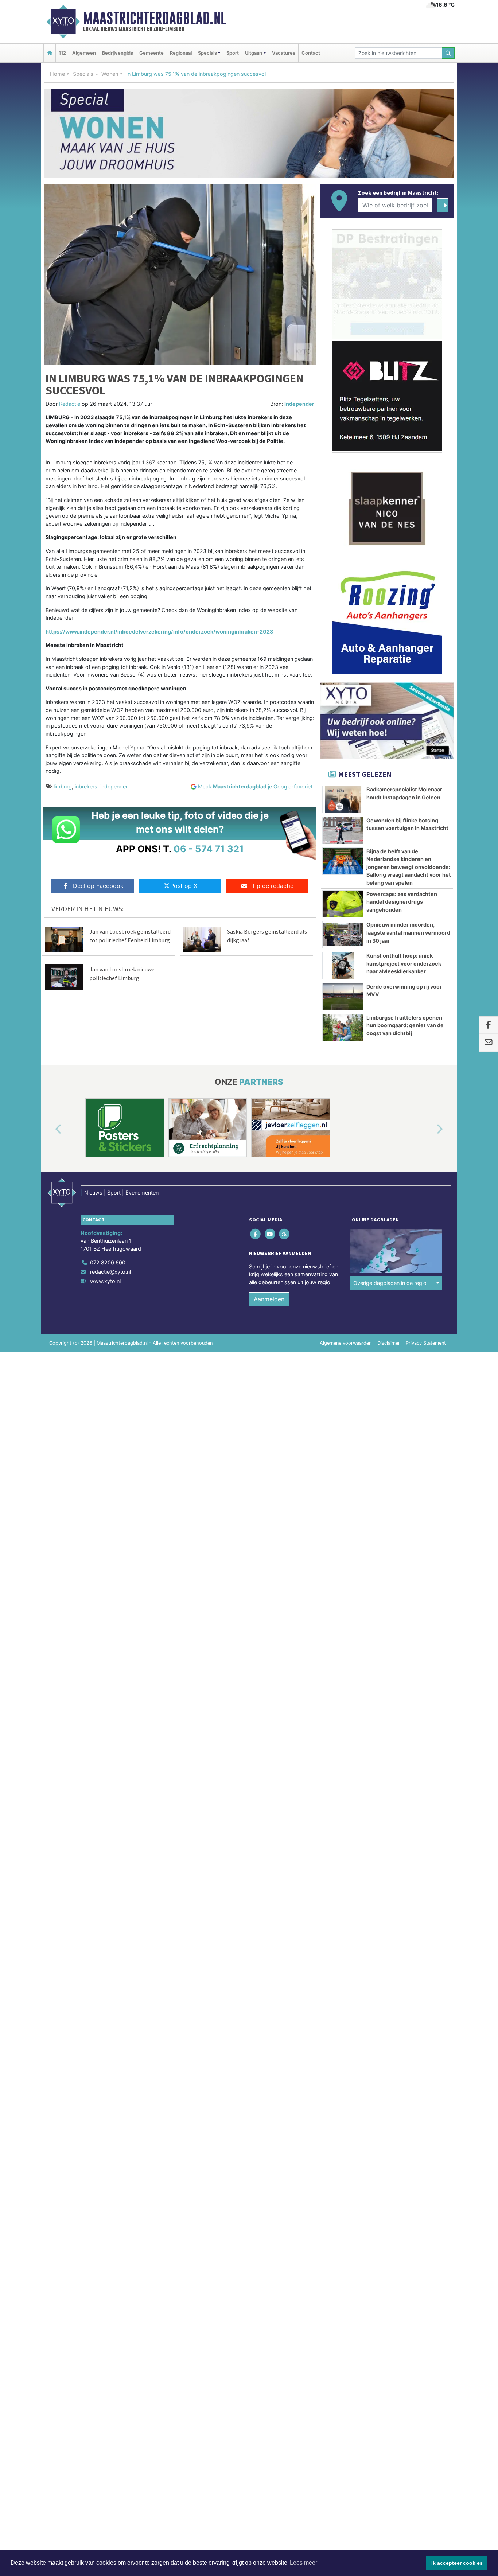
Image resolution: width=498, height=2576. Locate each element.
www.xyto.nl (105, 1281)
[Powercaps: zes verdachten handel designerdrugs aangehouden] (343, 904)
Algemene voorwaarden (346, 1343)
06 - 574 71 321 (209, 849)
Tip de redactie (273, 886)
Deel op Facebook (98, 886)
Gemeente (151, 53)
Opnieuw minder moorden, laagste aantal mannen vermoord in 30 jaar (408, 932)
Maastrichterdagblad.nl (155, 18)
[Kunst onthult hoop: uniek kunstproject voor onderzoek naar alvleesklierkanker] (343, 966)
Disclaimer (389, 1343)
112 (62, 53)
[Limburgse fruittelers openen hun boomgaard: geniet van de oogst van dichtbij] (343, 1028)
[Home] (50, 53)
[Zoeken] (448, 53)
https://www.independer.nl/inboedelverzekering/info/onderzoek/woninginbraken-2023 (159, 632)
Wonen (110, 74)
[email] (488, 1043)
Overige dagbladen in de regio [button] (390, 1283)
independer (114, 786)
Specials (83, 74)
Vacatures (284, 53)
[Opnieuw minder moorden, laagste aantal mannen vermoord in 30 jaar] (343, 935)
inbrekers (86, 786)
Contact (311, 53)
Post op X (184, 886)
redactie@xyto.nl (110, 1272)
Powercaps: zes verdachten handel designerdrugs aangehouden (402, 902)
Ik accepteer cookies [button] (457, 2563)
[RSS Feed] (285, 1234)
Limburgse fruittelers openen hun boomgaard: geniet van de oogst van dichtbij (405, 1025)
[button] (50, 1129)
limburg (63, 786)
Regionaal (181, 53)
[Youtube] (270, 1234)
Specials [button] (207, 53)
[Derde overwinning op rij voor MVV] (343, 997)
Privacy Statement (426, 1343)
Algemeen (84, 53)
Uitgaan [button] (254, 53)
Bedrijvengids (118, 53)
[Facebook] (256, 1234)
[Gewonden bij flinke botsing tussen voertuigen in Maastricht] (343, 830)
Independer (299, 404)
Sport (233, 53)
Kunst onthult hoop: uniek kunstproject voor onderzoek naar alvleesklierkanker (404, 963)
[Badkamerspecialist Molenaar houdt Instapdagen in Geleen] (343, 799)
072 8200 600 (108, 1262)
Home (57, 74)
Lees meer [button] (304, 2563)
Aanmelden (269, 1299)
